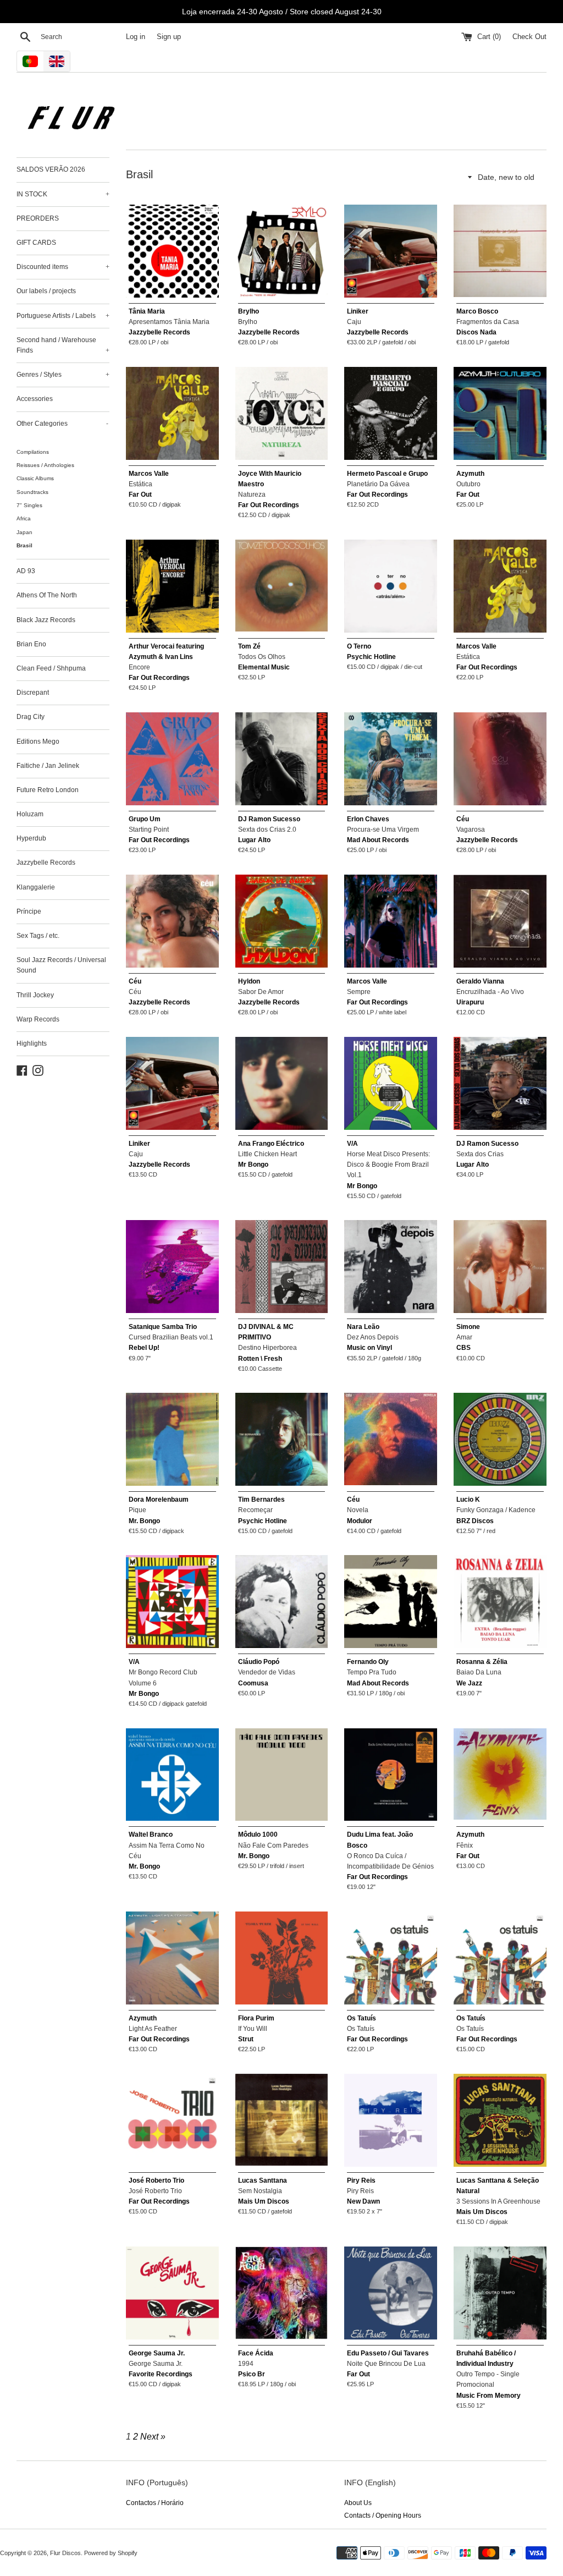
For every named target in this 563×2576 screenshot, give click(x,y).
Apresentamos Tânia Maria (169, 322)
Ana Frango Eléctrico (271, 1144)
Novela (358, 1510)
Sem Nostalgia (260, 2191)
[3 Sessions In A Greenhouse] (500, 2120)
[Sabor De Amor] (282, 921)
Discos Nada (476, 332)
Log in (136, 37)
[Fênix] (500, 1775)
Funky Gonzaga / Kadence (496, 1510)
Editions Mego (38, 742)
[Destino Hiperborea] (282, 1267)
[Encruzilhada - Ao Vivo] (500, 921)
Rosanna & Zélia (482, 1662)
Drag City (31, 717)
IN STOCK (63, 194)
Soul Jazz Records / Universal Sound (61, 965)
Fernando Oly (368, 1662)
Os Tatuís (361, 2018)
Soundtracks (32, 492)
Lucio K (468, 1500)
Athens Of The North (47, 595)
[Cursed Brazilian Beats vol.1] (172, 1267)
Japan (24, 532)
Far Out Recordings (269, 505)
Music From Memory (489, 2396)
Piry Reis (361, 2180)
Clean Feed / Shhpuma (51, 668)
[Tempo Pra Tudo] (391, 1602)
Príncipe (29, 911)
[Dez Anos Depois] (391, 1267)
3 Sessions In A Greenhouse (498, 2201)
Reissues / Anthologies (45, 465)
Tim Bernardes (261, 1500)
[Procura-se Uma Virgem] (391, 759)
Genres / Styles (63, 375)
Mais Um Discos (264, 2201)
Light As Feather (153, 2029)
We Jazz (469, 1683)
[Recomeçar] (282, 1439)
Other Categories (62, 424)
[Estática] (172, 413)
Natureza (252, 495)
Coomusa (253, 1683)
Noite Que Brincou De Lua (386, 2364)
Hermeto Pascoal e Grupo (387, 474)
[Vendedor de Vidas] (282, 1602)
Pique (137, 1510)
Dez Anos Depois (373, 1337)
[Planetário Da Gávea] (391, 413)
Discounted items (63, 267)
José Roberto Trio (156, 2180)
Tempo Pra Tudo (372, 1672)
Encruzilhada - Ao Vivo (490, 992)
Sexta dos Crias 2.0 (267, 830)
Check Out (529, 37)
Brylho (249, 311)
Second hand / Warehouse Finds (63, 345)
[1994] (282, 2293)
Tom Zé (249, 646)
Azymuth (470, 474)
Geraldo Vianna (480, 981)
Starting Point (149, 830)
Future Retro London (48, 790)
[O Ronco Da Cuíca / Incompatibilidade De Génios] (391, 1775)
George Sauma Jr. (157, 2353)
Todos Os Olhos (262, 657)
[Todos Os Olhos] (282, 586)
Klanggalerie (36, 887)
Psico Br (252, 2374)
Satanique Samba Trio (163, 1327)
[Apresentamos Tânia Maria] (172, 251)
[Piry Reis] (391, 2120)
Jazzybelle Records (46, 863)
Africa (24, 518)
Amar (464, 1337)
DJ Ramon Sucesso (269, 819)
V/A (352, 1144)
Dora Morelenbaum (159, 1500)
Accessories (35, 399)
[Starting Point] (172, 759)
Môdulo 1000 (258, 1834)
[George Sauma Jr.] (172, 2293)
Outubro (468, 484)
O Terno (359, 646)
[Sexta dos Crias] (500, 1083)
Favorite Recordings (161, 2374)
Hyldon (249, 981)
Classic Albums (35, 478)
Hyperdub (31, 838)
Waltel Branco (151, 1834)
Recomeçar (255, 1510)
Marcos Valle (149, 474)
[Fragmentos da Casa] (500, 251)
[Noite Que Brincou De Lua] (391, 2293)
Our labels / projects (46, 291)
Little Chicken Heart (267, 1154)
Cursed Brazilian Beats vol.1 (171, 1337)
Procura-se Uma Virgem (383, 830)
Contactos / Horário (155, 2503)
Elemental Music (264, 667)
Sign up (169, 37)
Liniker (358, 311)
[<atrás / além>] (391, 586)
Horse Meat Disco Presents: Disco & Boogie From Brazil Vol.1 (388, 1165)
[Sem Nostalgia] (282, 2120)
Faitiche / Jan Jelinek (48, 766)
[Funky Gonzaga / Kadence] (500, 1439)
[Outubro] (500, 413)
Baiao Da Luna (479, 1672)
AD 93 (26, 571)
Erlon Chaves (368, 819)
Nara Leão (363, 1327)
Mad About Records (378, 840)
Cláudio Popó (259, 1662)
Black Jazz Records (46, 620)
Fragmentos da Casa (488, 322)
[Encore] (172, 586)
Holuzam (30, 814)
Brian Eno (31, 644)
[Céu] (172, 921)
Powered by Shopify (111, 2553)
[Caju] (391, 251)
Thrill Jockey (35, 995)
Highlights (32, 1043)
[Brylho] (282, 251)
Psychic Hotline (371, 657)
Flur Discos (65, 2553)
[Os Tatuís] (391, 1958)
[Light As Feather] (172, 1958)
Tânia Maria (147, 311)
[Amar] (500, 1267)
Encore (139, 667)
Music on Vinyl (369, 1348)
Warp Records (38, 1019)
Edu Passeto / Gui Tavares (388, 2353)
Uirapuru (470, 1002)
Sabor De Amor (261, 992)
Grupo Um (145, 819)
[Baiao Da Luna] (500, 1602)
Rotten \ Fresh (260, 1359)
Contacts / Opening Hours (383, 2515)
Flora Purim (256, 2018)
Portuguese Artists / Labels (63, 316)
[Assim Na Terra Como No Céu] (172, 1775)
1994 (246, 2364)
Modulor (360, 1521)
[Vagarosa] (500, 759)
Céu (463, 819)
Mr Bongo (253, 1165)
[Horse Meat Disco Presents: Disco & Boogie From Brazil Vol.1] (391, 1083)
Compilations (33, 452)
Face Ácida (256, 2353)
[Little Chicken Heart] (282, 1083)
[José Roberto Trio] (172, 2120)
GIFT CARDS (36, 243)
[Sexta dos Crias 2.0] (282, 759)
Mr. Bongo (144, 1521)
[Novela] (391, 1439)
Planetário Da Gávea (378, 484)
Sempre (359, 992)
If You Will (253, 2029)
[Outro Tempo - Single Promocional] (500, 2293)
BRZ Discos (475, 1521)
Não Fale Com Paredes (273, 1846)
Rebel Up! (144, 1348)
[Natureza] (282, 413)
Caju (354, 322)
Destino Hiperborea (267, 1348)
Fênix (465, 1846)
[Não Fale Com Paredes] (282, 1775)
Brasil (24, 545)
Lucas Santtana (263, 2180)
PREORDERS (38, 218)
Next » (153, 2437)
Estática (140, 484)
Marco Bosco (477, 311)
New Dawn (363, 2201)
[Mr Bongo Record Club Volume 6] (172, 1602)
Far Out (140, 495)
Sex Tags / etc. (38, 936)
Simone (468, 1327)
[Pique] (172, 1439)
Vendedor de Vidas (267, 1672)
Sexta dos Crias (480, 1154)
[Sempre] (391, 921)
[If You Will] (282, 1958)
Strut (246, 2039)
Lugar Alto (254, 840)
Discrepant (33, 693)
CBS (463, 1348)
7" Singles (29, 505)
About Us (358, 2503)
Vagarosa (471, 830)
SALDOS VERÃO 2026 (51, 169)
